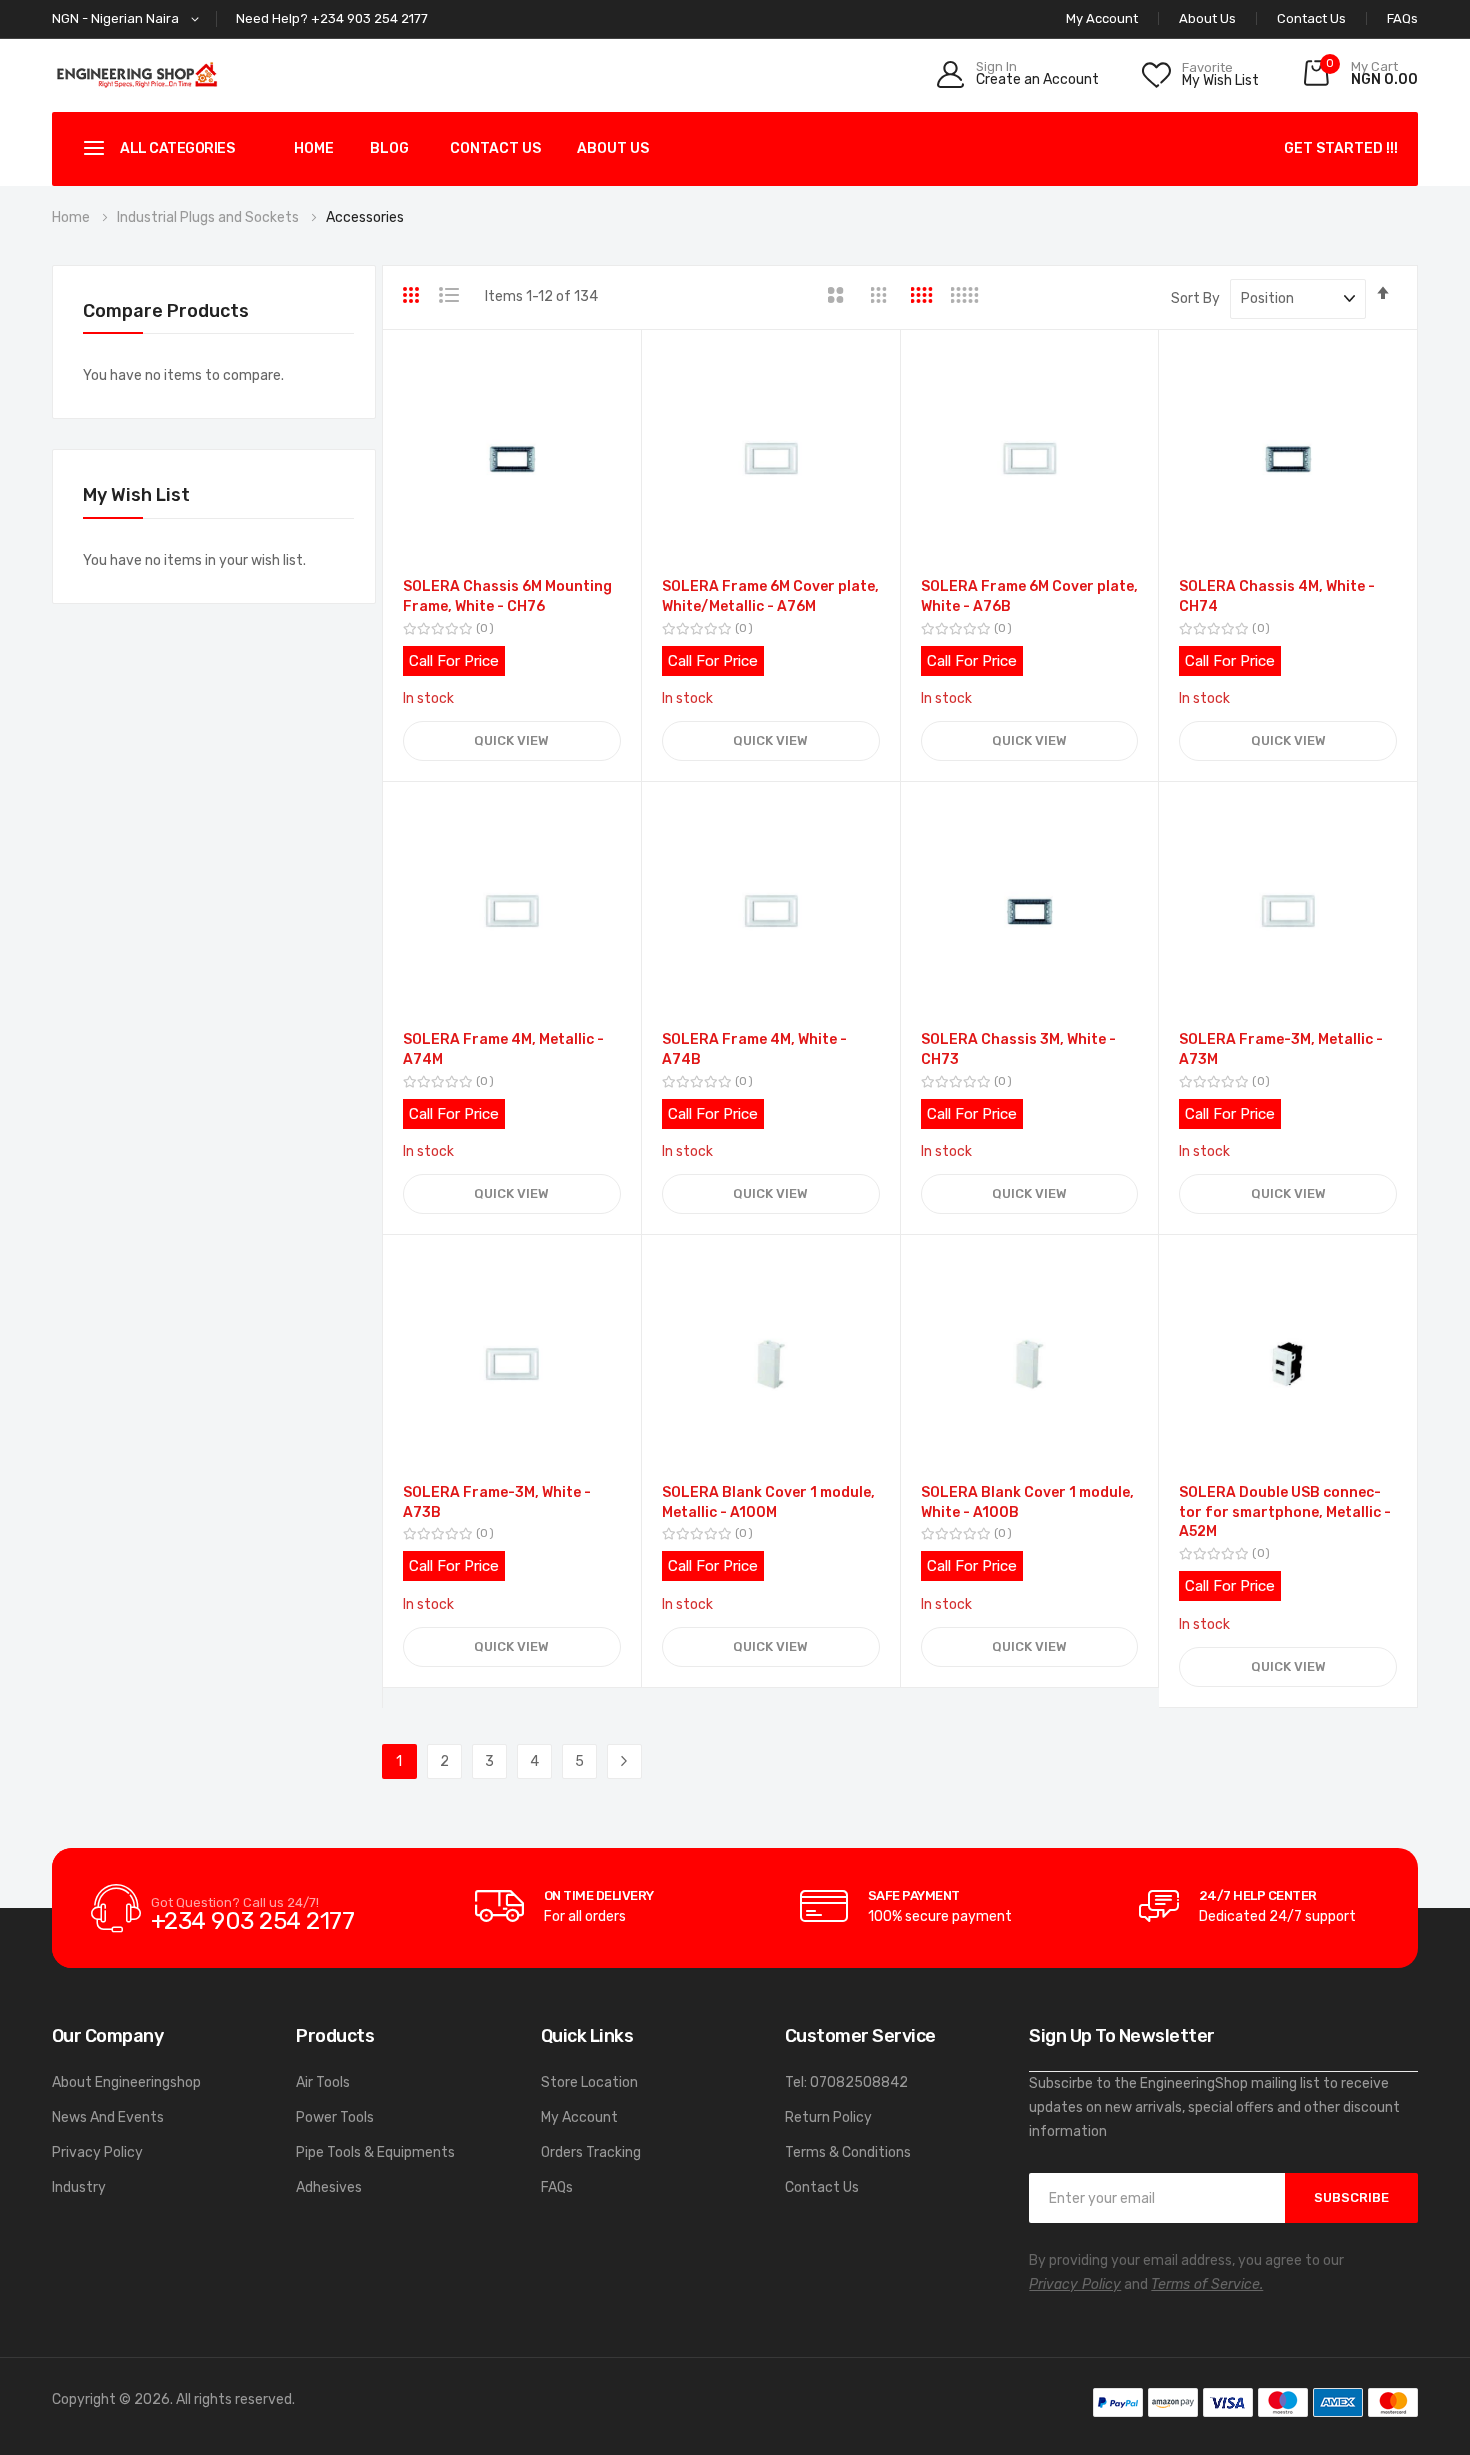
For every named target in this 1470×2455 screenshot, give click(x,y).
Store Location (589, 2082)
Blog (389, 148)
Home (314, 148)
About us (613, 148)
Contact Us (1311, 18)
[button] (129, 19)
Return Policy (828, 2117)
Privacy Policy (97, 2152)
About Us (1207, 18)
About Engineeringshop (126, 2082)
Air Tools (323, 2082)
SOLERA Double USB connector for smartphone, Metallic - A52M (1285, 1512)
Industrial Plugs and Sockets (209, 217)
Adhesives (329, 2187)
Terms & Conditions (848, 2152)
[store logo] (137, 74)
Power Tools (335, 2117)
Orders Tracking (591, 2152)
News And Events (108, 2117)
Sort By (1195, 298)
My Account (579, 2117)
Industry (79, 2187)
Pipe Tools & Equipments (375, 2152)
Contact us (495, 148)
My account (1102, 18)
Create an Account (1037, 80)
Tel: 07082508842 (846, 2082)
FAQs (1402, 18)
